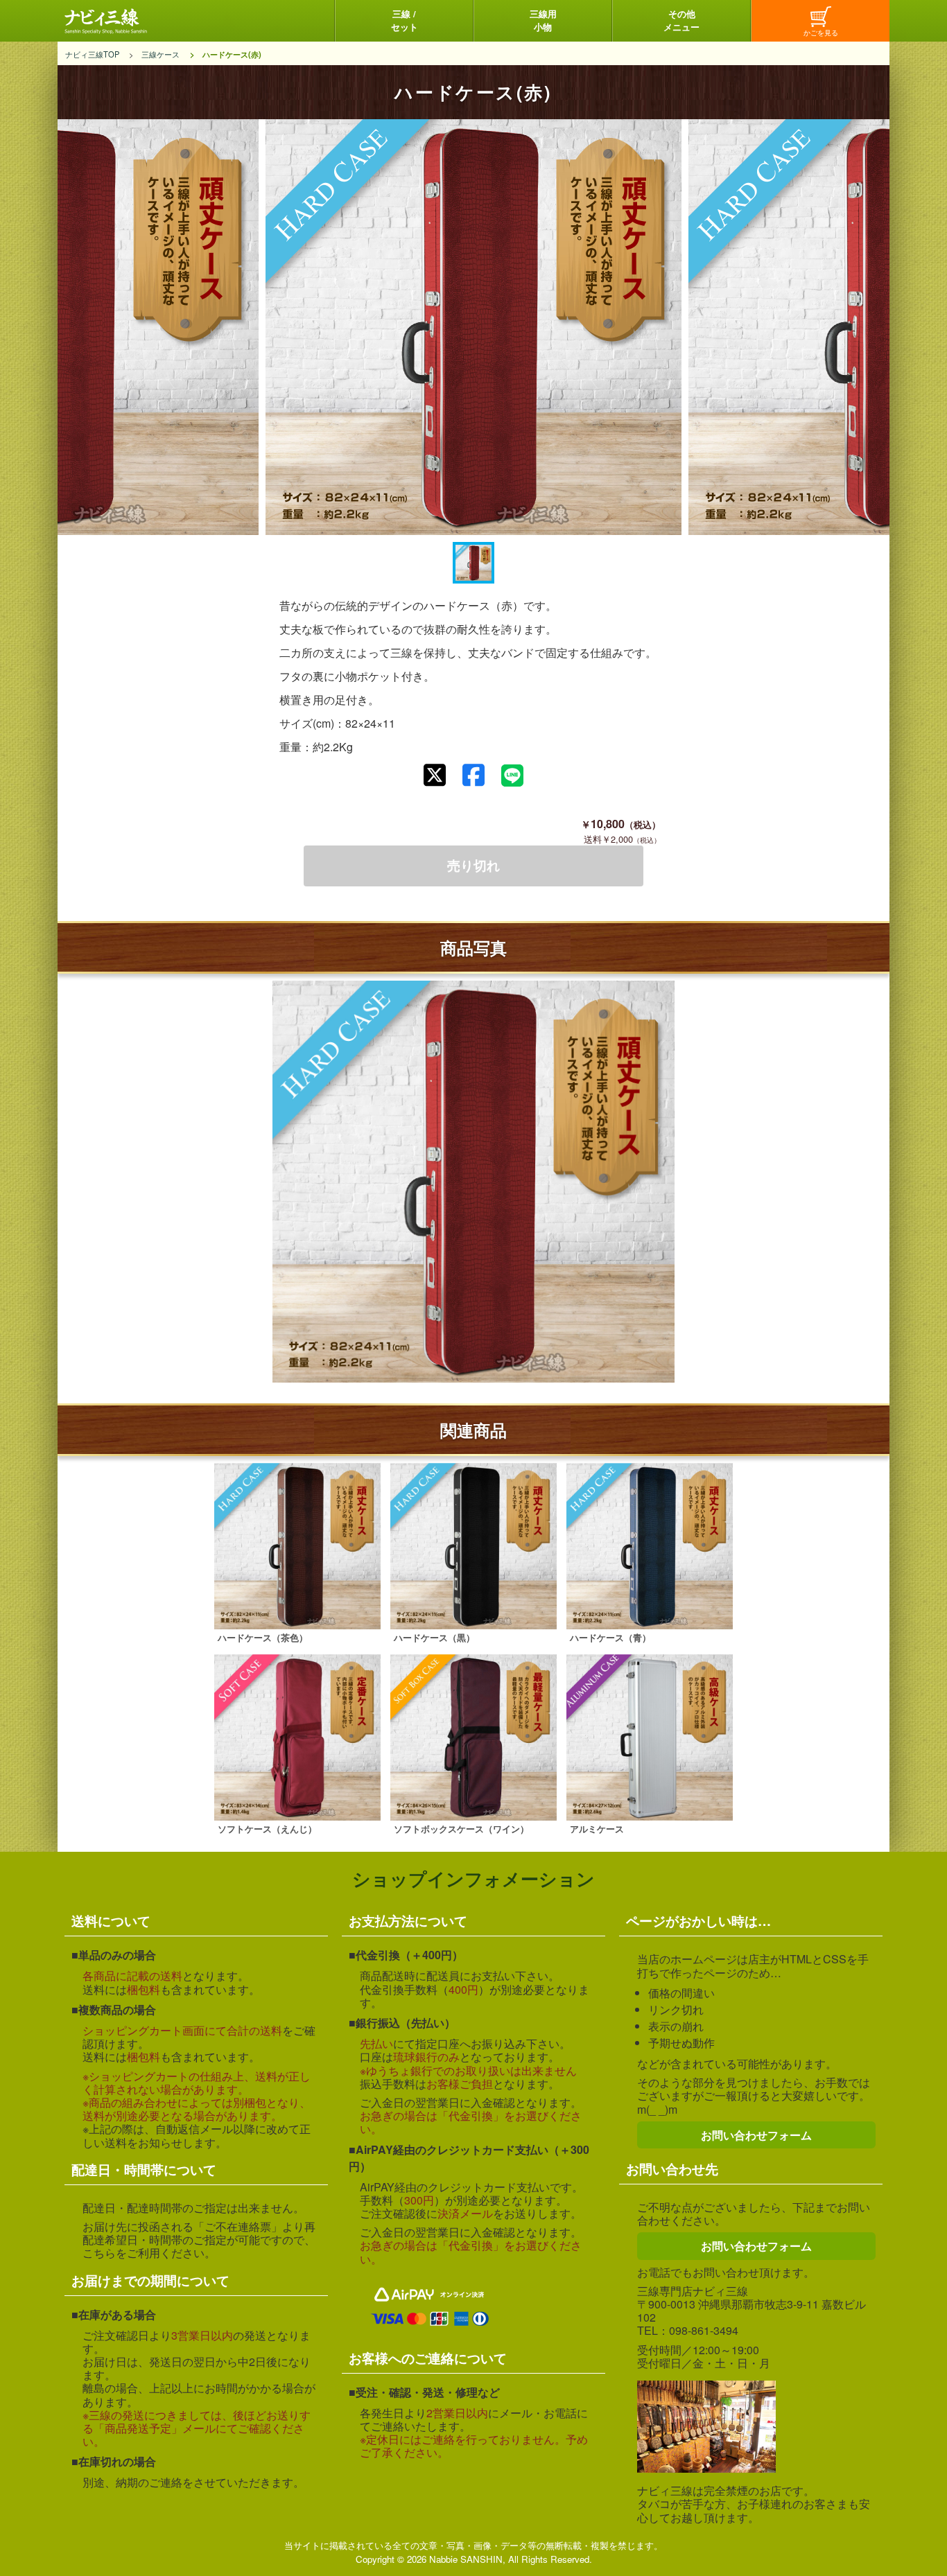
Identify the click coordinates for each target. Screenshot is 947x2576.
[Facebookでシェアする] (473, 775)
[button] (473, 563)
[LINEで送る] (512, 776)
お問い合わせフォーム (756, 2135)
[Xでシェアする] (435, 775)
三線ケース (160, 54)
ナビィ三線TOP (92, 54)
